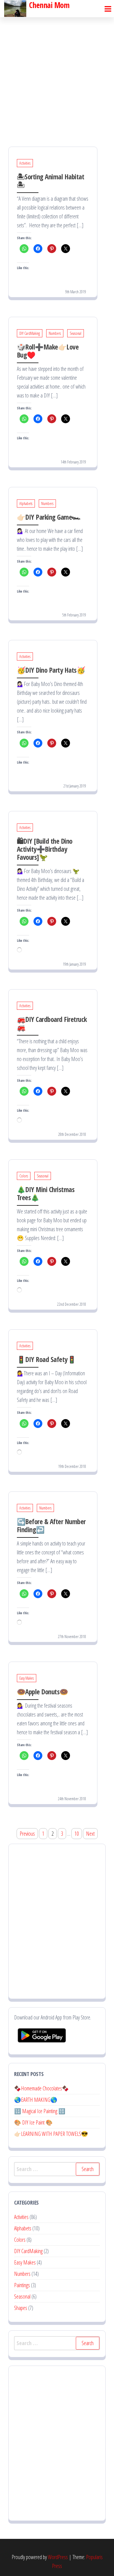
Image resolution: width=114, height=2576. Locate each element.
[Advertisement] (57, 77)
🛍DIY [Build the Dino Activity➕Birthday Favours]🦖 (45, 849)
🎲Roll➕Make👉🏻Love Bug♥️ (48, 351)
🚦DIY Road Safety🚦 (46, 1359)
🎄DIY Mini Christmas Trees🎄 (46, 1193)
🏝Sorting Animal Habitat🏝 (50, 181)
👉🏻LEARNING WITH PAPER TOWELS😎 (51, 2134)
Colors (24, 1176)
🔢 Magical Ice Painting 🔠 (40, 2111)
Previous (27, 1834)
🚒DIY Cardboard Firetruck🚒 (52, 1023)
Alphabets (26, 503)
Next (90, 1834)
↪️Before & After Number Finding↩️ (51, 1525)
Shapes (21, 2308)
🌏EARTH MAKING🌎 (36, 2100)
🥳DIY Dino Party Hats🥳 (51, 670)
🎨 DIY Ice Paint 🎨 (33, 2122)
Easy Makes (27, 1678)
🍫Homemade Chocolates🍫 (42, 2088)
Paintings (22, 2285)
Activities (25, 163)
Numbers (55, 333)
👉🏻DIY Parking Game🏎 (49, 517)
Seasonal (76, 333)
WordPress (58, 2557)
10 (77, 1834)
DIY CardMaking (30, 333)
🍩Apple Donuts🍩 (42, 1692)
